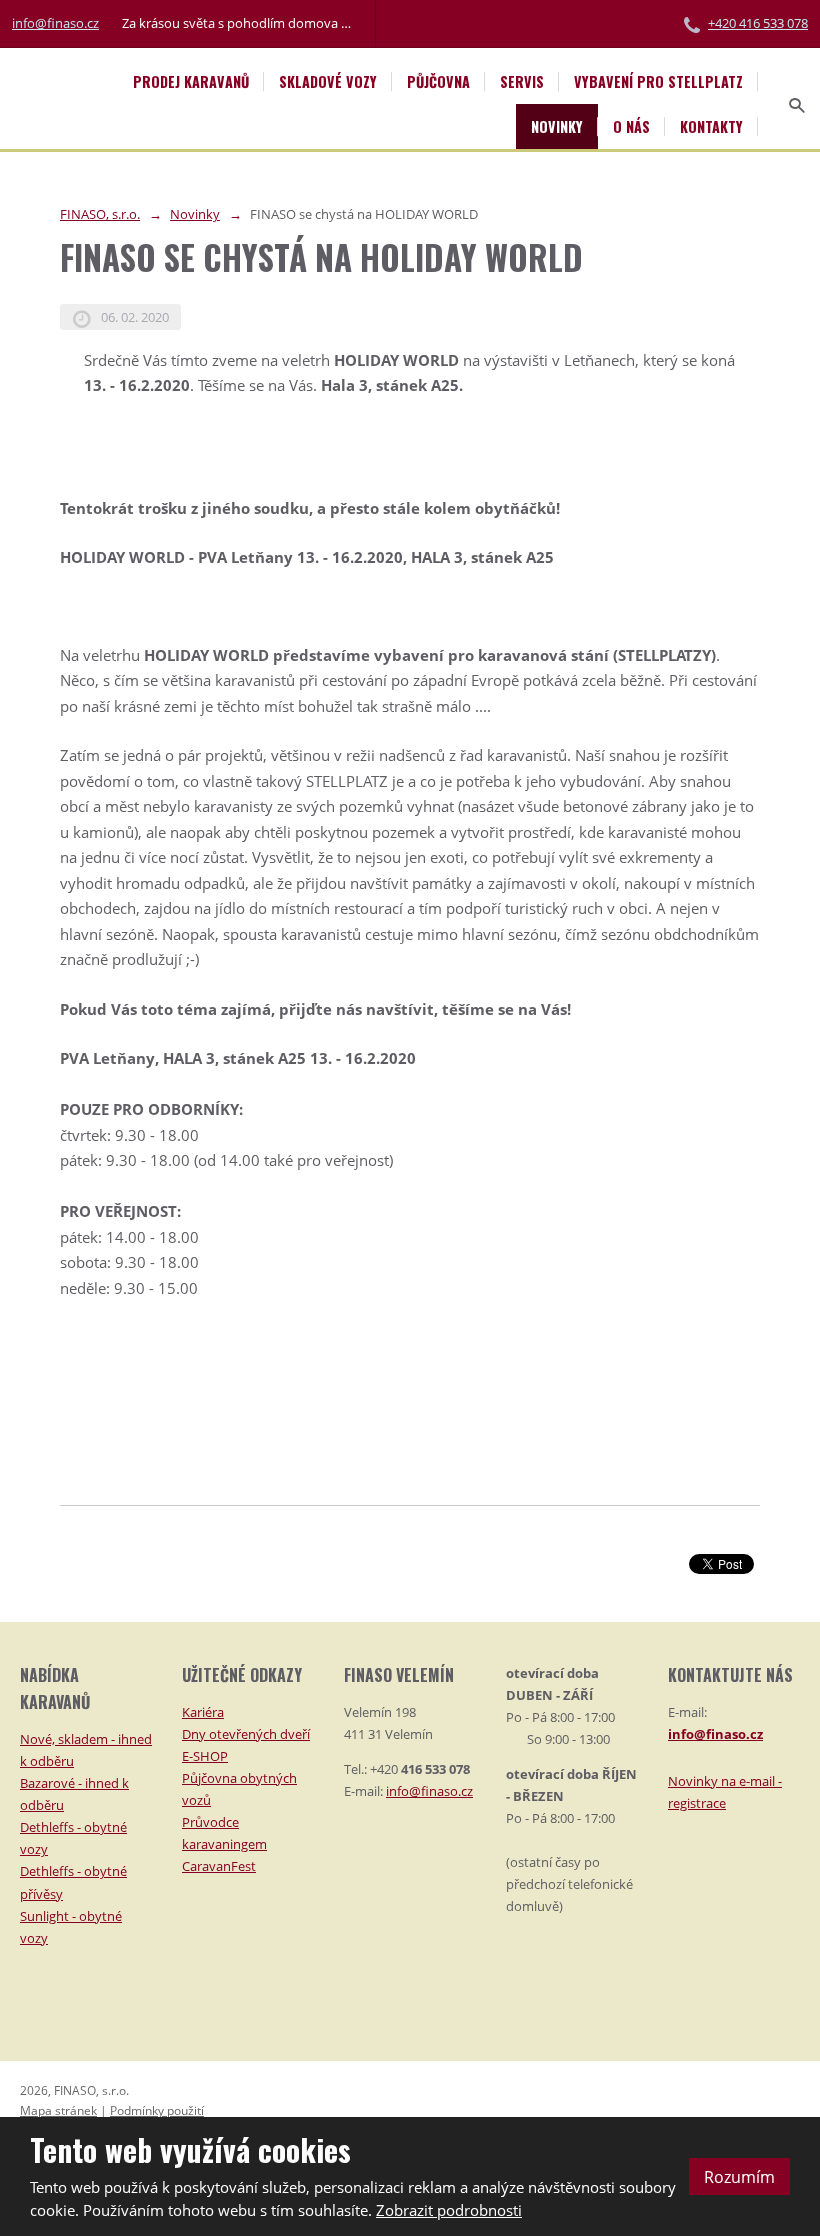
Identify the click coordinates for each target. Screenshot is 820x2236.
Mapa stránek (58, 2110)
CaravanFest (219, 1866)
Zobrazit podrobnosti (449, 2210)
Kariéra (203, 1712)
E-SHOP (205, 1756)
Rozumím (739, 2177)
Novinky (557, 126)
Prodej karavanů (191, 81)
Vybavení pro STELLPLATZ (658, 81)
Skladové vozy (328, 81)
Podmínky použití (157, 2110)
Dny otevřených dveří (246, 1734)
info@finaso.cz (55, 23)
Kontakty (711, 126)
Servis (522, 81)
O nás (631, 126)
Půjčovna (438, 81)
